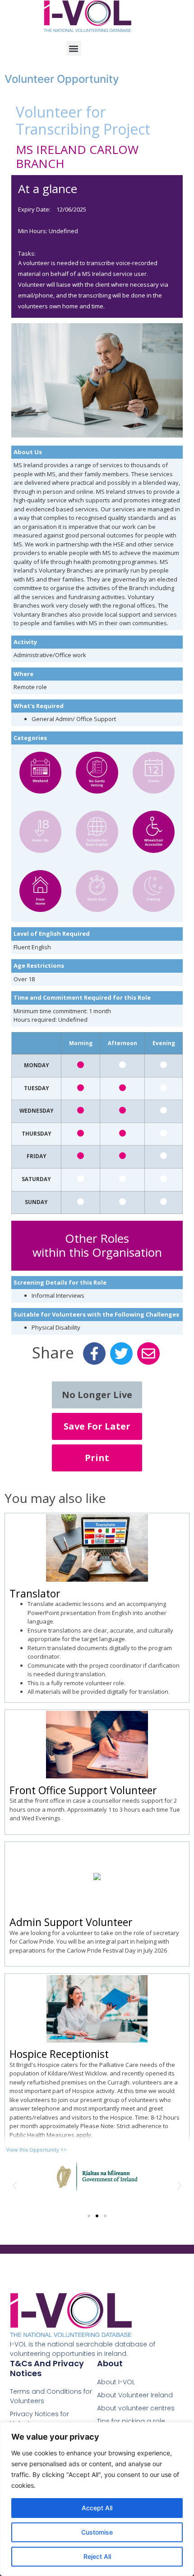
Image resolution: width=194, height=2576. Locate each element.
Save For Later (97, 1426)
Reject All (97, 2556)
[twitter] (121, 1354)
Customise (97, 2532)
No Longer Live (97, 1395)
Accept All (97, 2508)
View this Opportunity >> (37, 2150)
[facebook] (94, 1354)
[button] (74, 48)
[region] (97, 2499)
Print (97, 1458)
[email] (148, 1354)
